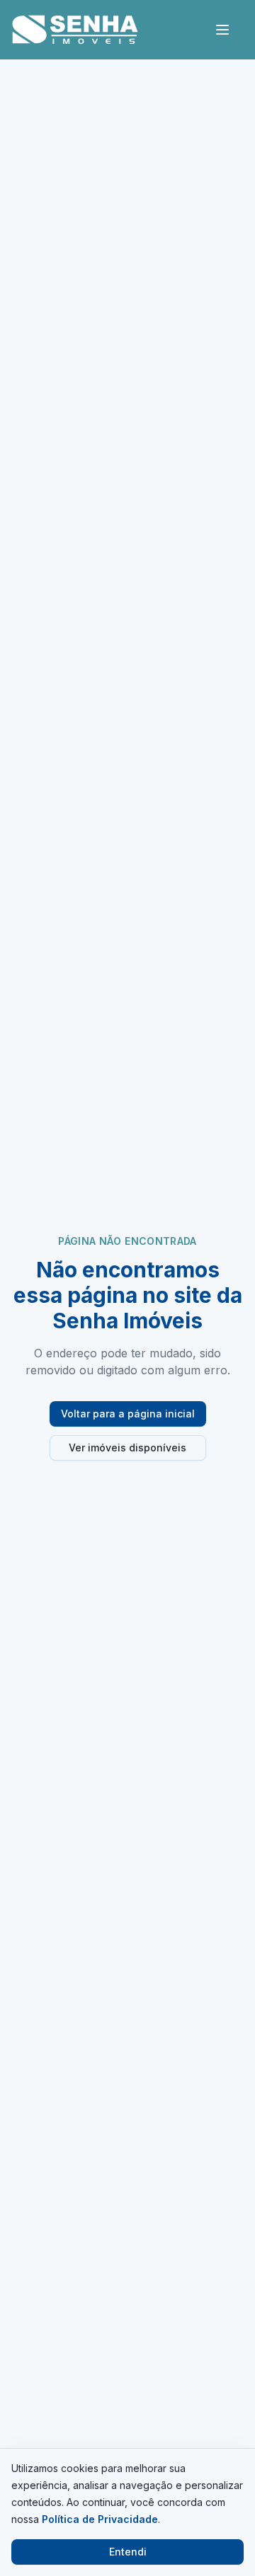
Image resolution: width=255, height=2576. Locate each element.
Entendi (128, 2552)
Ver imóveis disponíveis (127, 1447)
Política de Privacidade (100, 2519)
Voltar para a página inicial (128, 1414)
